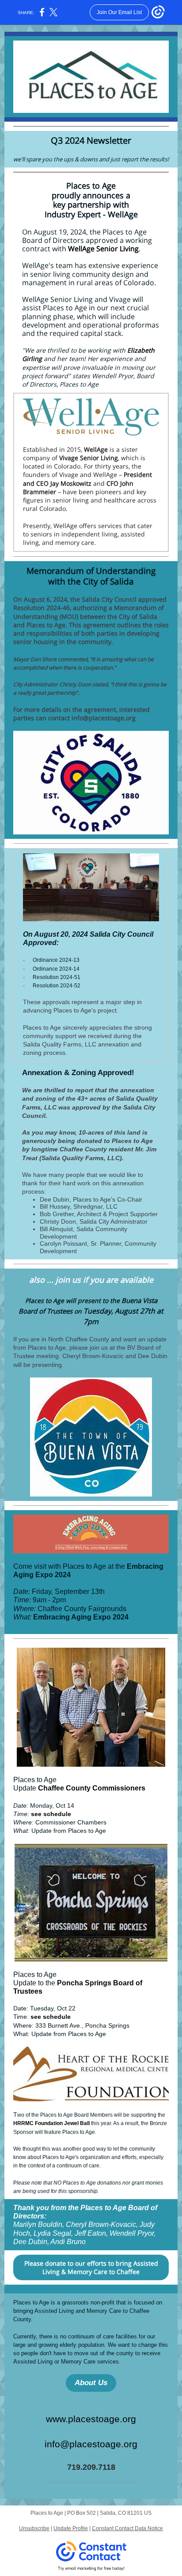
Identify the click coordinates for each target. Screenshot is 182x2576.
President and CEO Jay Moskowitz (87, 479)
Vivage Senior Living (89, 458)
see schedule (51, 1814)
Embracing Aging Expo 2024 (81, 1617)
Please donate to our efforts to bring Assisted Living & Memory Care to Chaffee (91, 2267)
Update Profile (71, 2528)
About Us (91, 2383)
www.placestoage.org (91, 2419)
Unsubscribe (34, 2528)
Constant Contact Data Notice (127, 2528)
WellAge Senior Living (103, 249)
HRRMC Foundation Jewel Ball (51, 2123)
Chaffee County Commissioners (92, 1788)
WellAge (96, 449)
